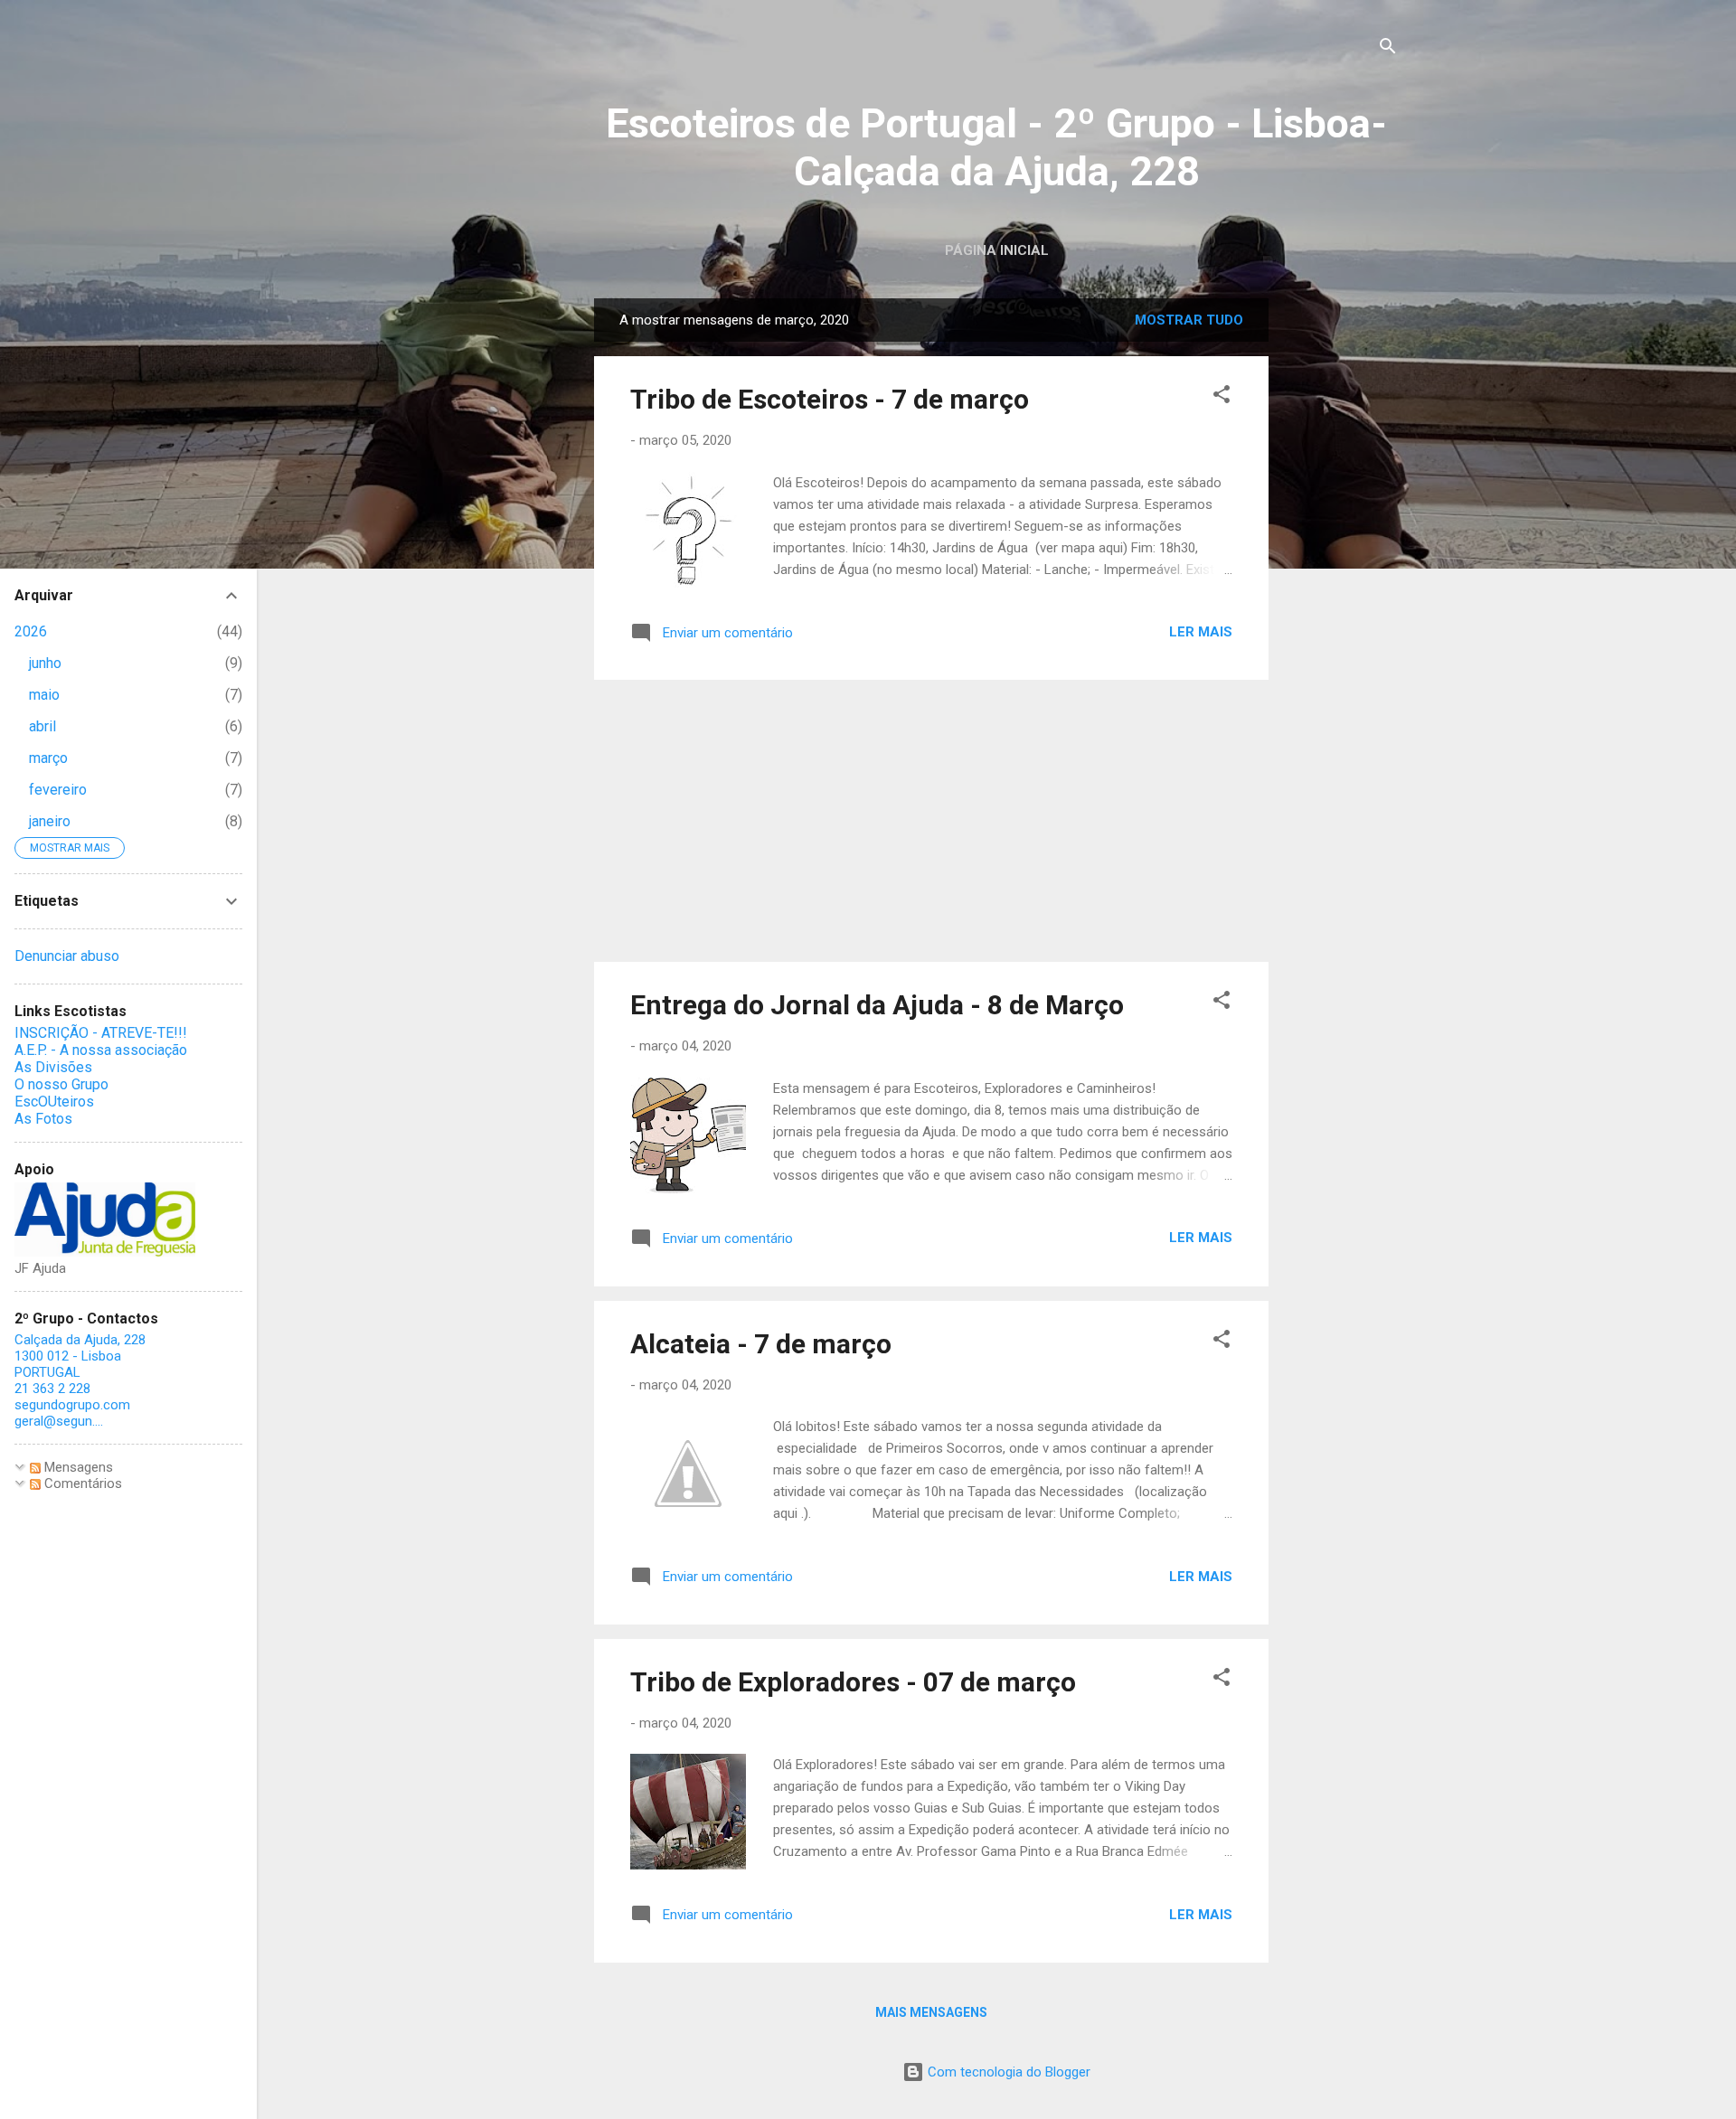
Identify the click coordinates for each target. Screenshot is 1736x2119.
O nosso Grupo (61, 1084)
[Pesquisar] (1388, 49)
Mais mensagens (931, 2012)
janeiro (50, 821)
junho (45, 663)
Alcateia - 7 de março (761, 1344)
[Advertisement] (1341, 570)
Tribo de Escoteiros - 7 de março (830, 399)
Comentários (81, 1483)
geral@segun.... (59, 1421)
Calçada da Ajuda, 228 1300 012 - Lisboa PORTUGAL (80, 1356)
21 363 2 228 (52, 1389)
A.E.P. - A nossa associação (101, 1050)
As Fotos (43, 1119)
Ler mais (1201, 632)
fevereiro (58, 790)
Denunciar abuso (67, 956)
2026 (31, 631)
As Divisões (53, 1067)
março (48, 758)
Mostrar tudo (1189, 320)
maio (44, 695)
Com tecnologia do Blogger (1007, 2072)
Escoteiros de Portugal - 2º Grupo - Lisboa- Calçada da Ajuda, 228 (996, 147)
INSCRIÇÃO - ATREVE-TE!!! (101, 1033)
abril (42, 726)
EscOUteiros (54, 1102)
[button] (1222, 397)
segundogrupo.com (72, 1405)
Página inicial (997, 250)
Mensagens (77, 1467)
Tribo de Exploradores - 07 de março (853, 1682)
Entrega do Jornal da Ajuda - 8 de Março (877, 1005)
